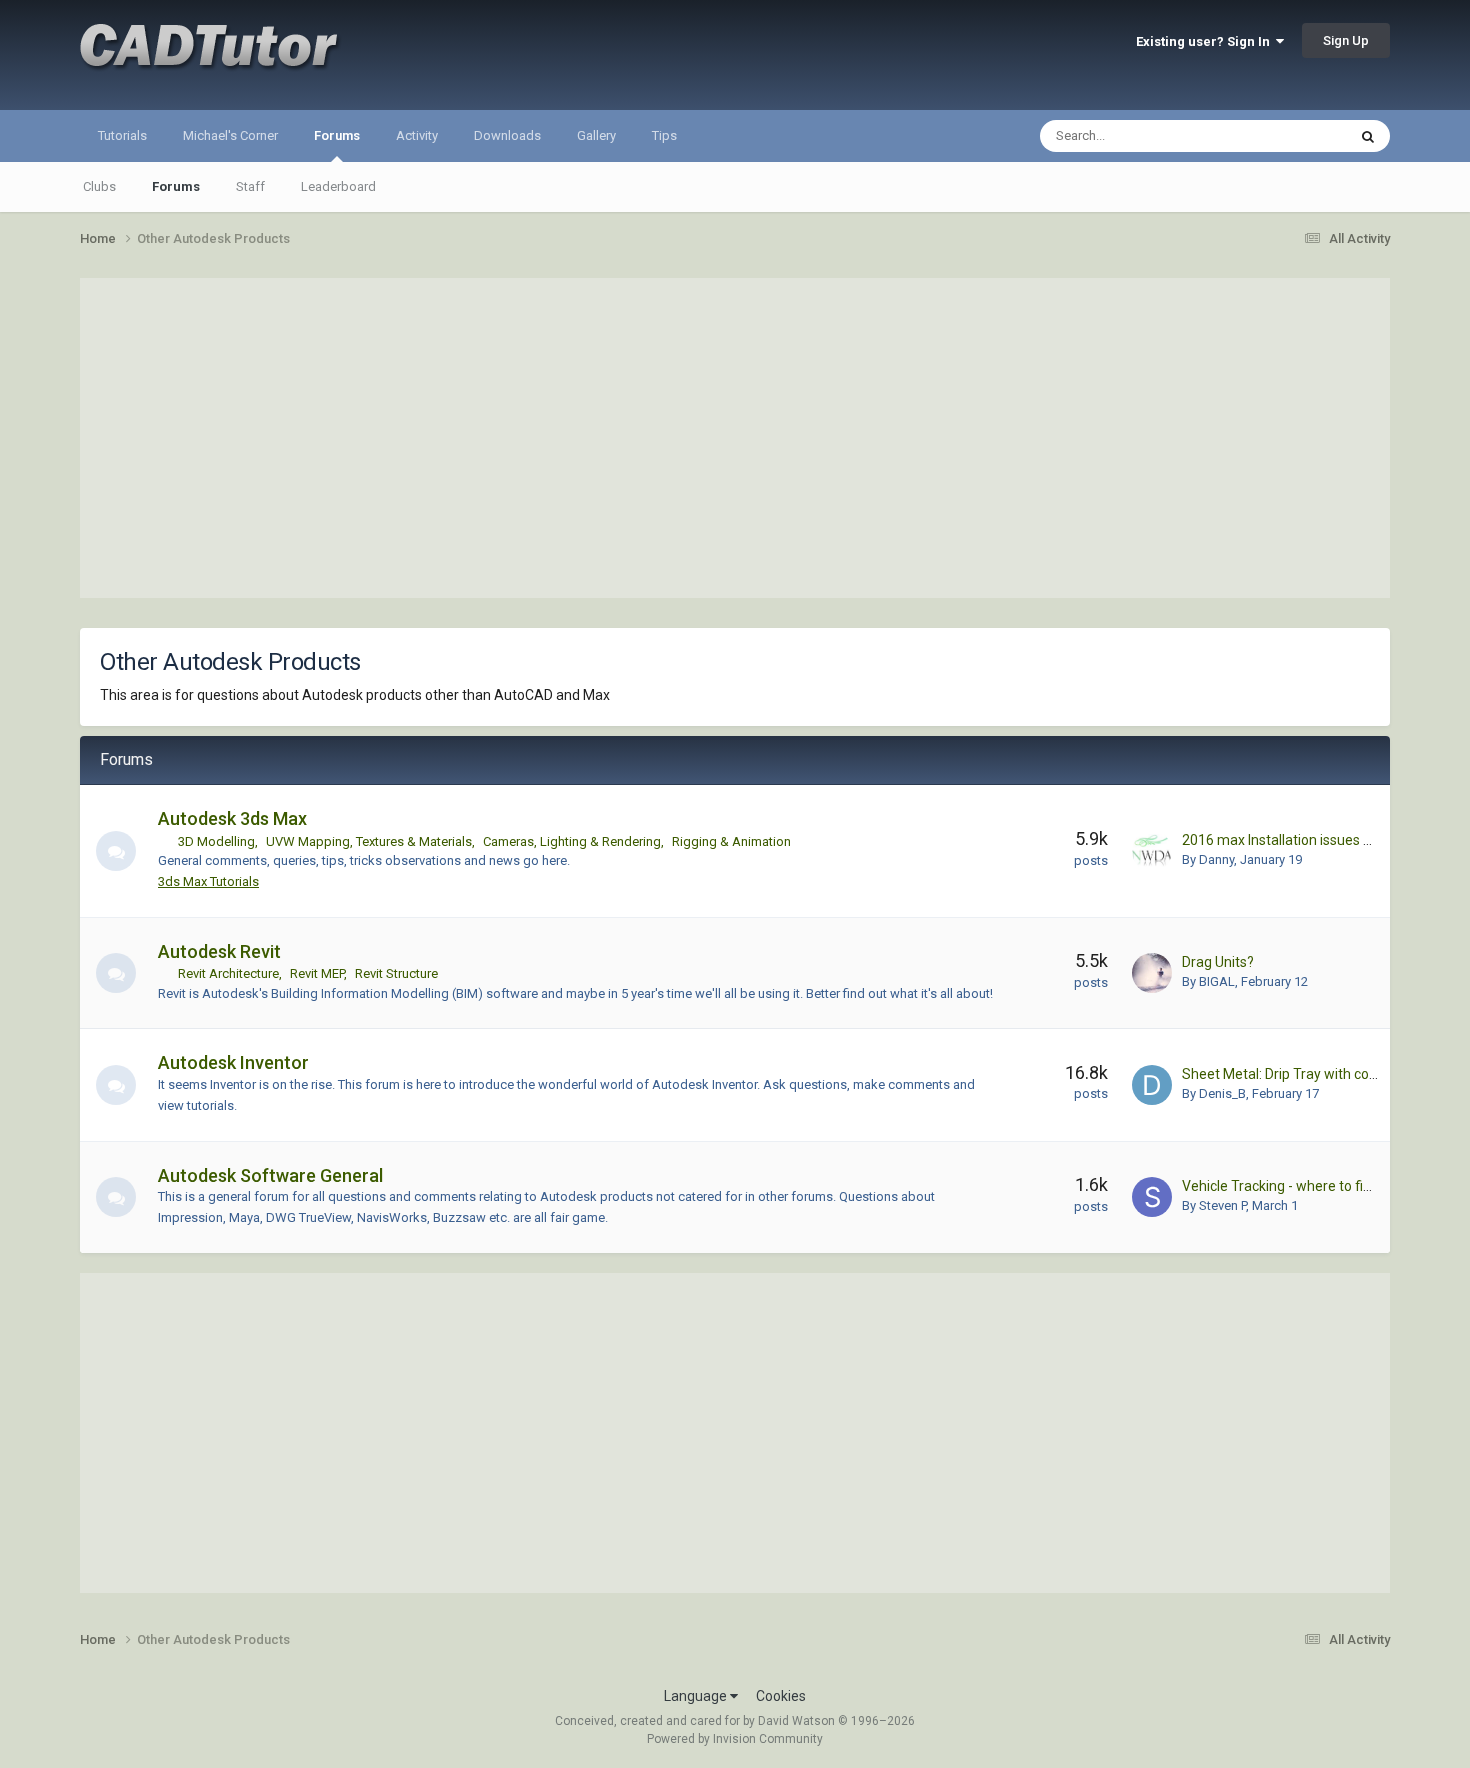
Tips (664, 135)
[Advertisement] (735, 438)
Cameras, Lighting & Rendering (572, 841)
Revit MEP (317, 973)
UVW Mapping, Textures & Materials (369, 841)
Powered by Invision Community (735, 1739)
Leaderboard (338, 186)
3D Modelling (216, 841)
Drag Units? (1218, 962)
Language (697, 1696)
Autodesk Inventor (233, 1062)
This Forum (1288, 136)
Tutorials (122, 135)
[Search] (1368, 136)
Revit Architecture (228, 973)
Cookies (781, 1696)
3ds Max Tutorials (208, 881)
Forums (337, 135)
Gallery (596, 135)
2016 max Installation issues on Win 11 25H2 (1321, 840)
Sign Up (1346, 40)
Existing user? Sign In (1206, 41)
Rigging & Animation (731, 841)
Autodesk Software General (270, 1175)
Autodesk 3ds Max (232, 818)
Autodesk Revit (219, 951)
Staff (250, 186)
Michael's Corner (230, 135)
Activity (417, 135)
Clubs (99, 186)
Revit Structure (396, 973)
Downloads (507, 135)
